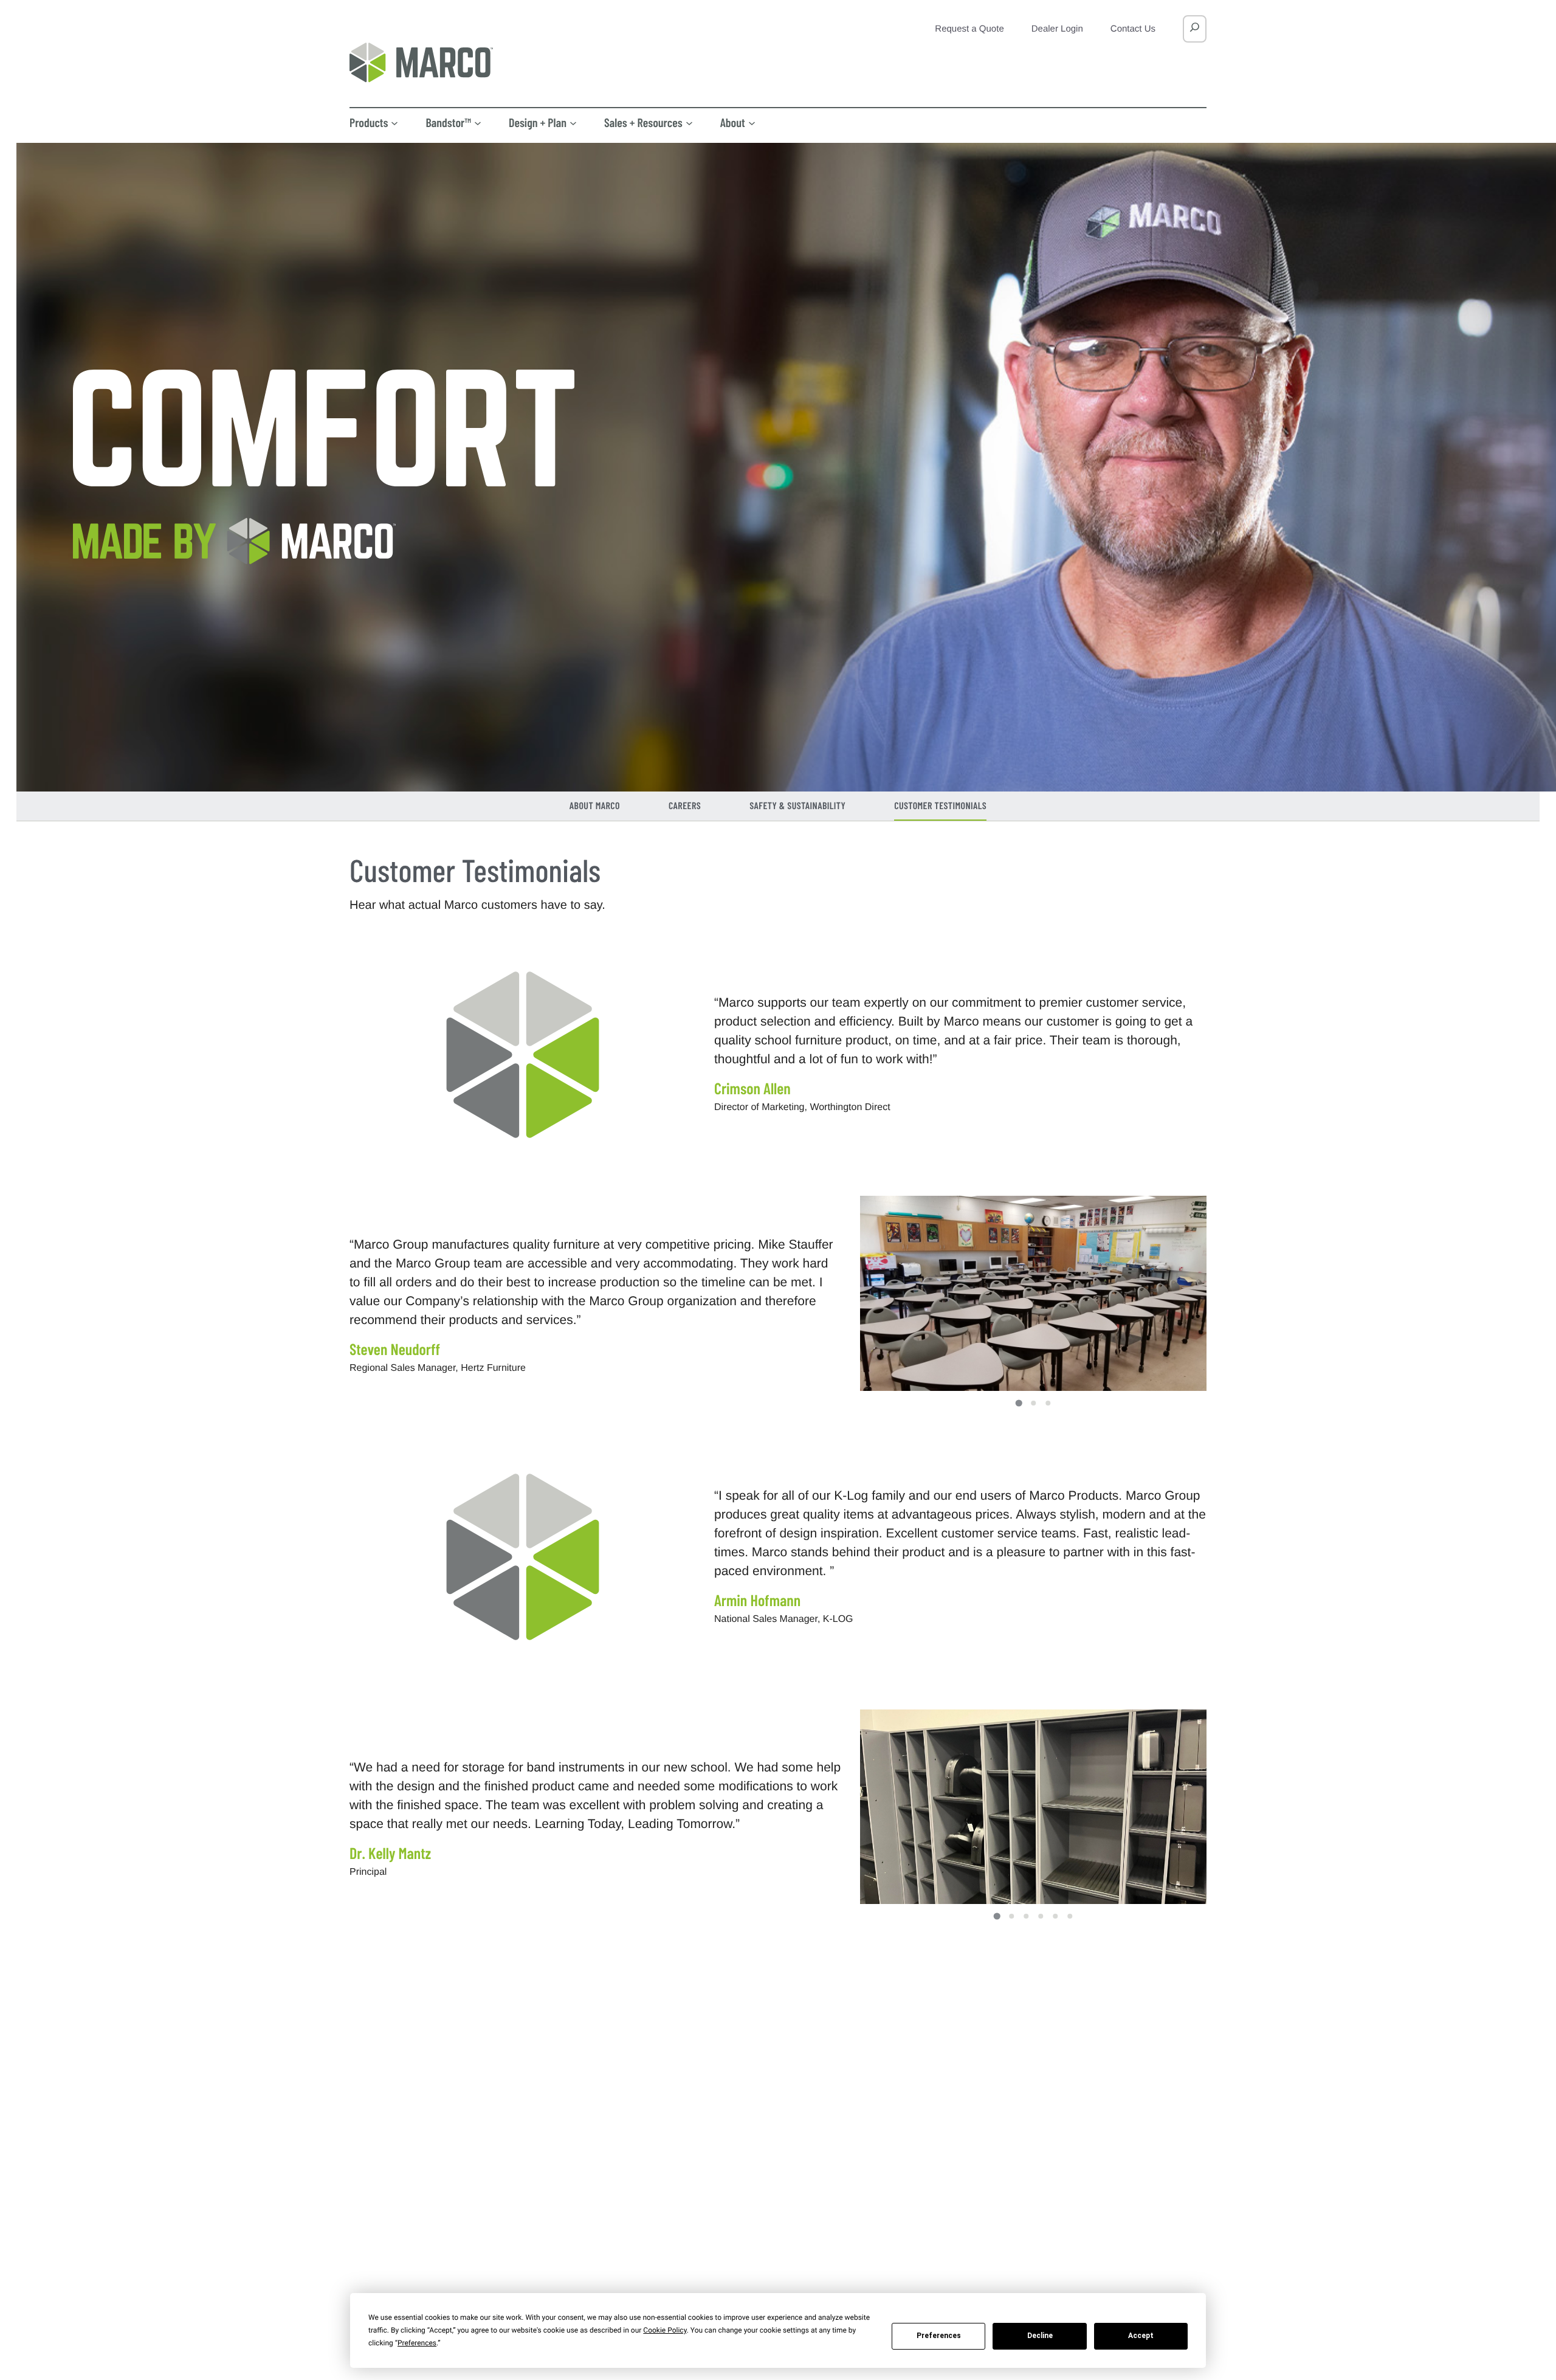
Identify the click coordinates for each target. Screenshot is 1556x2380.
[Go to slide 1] (1018, 1403)
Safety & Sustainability (797, 806)
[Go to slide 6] (1070, 1916)
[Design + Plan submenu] (573, 122)
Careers (685, 806)
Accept (1141, 2336)
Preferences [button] (417, 2343)
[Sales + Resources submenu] (689, 122)
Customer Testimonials (940, 806)
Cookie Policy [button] (665, 2330)
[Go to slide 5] (1055, 1916)
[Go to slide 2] (1033, 1403)
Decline (1040, 2336)
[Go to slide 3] (1048, 1403)
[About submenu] (752, 122)
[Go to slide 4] (1041, 1916)
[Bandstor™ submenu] (478, 122)
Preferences (939, 2336)
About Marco (595, 806)
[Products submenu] (394, 122)
